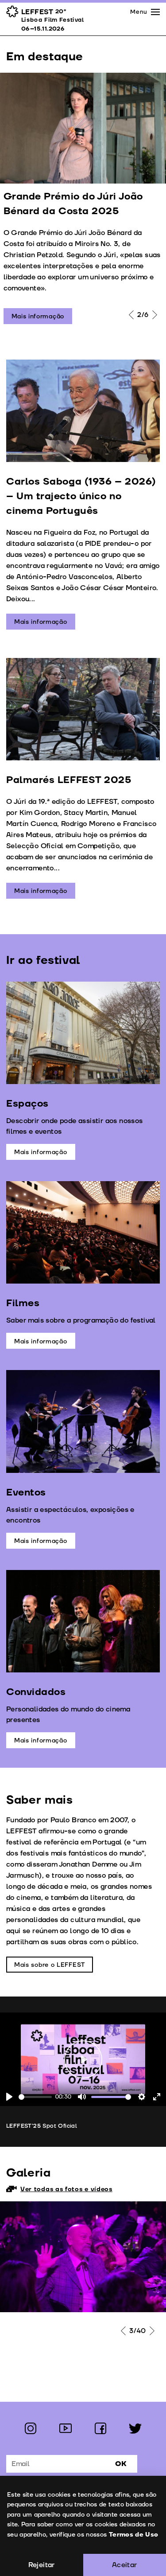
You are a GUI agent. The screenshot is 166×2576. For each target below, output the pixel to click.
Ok (121, 2464)
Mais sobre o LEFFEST (50, 1965)
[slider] (35, 2097)
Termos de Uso (134, 2535)
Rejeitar (42, 2565)
